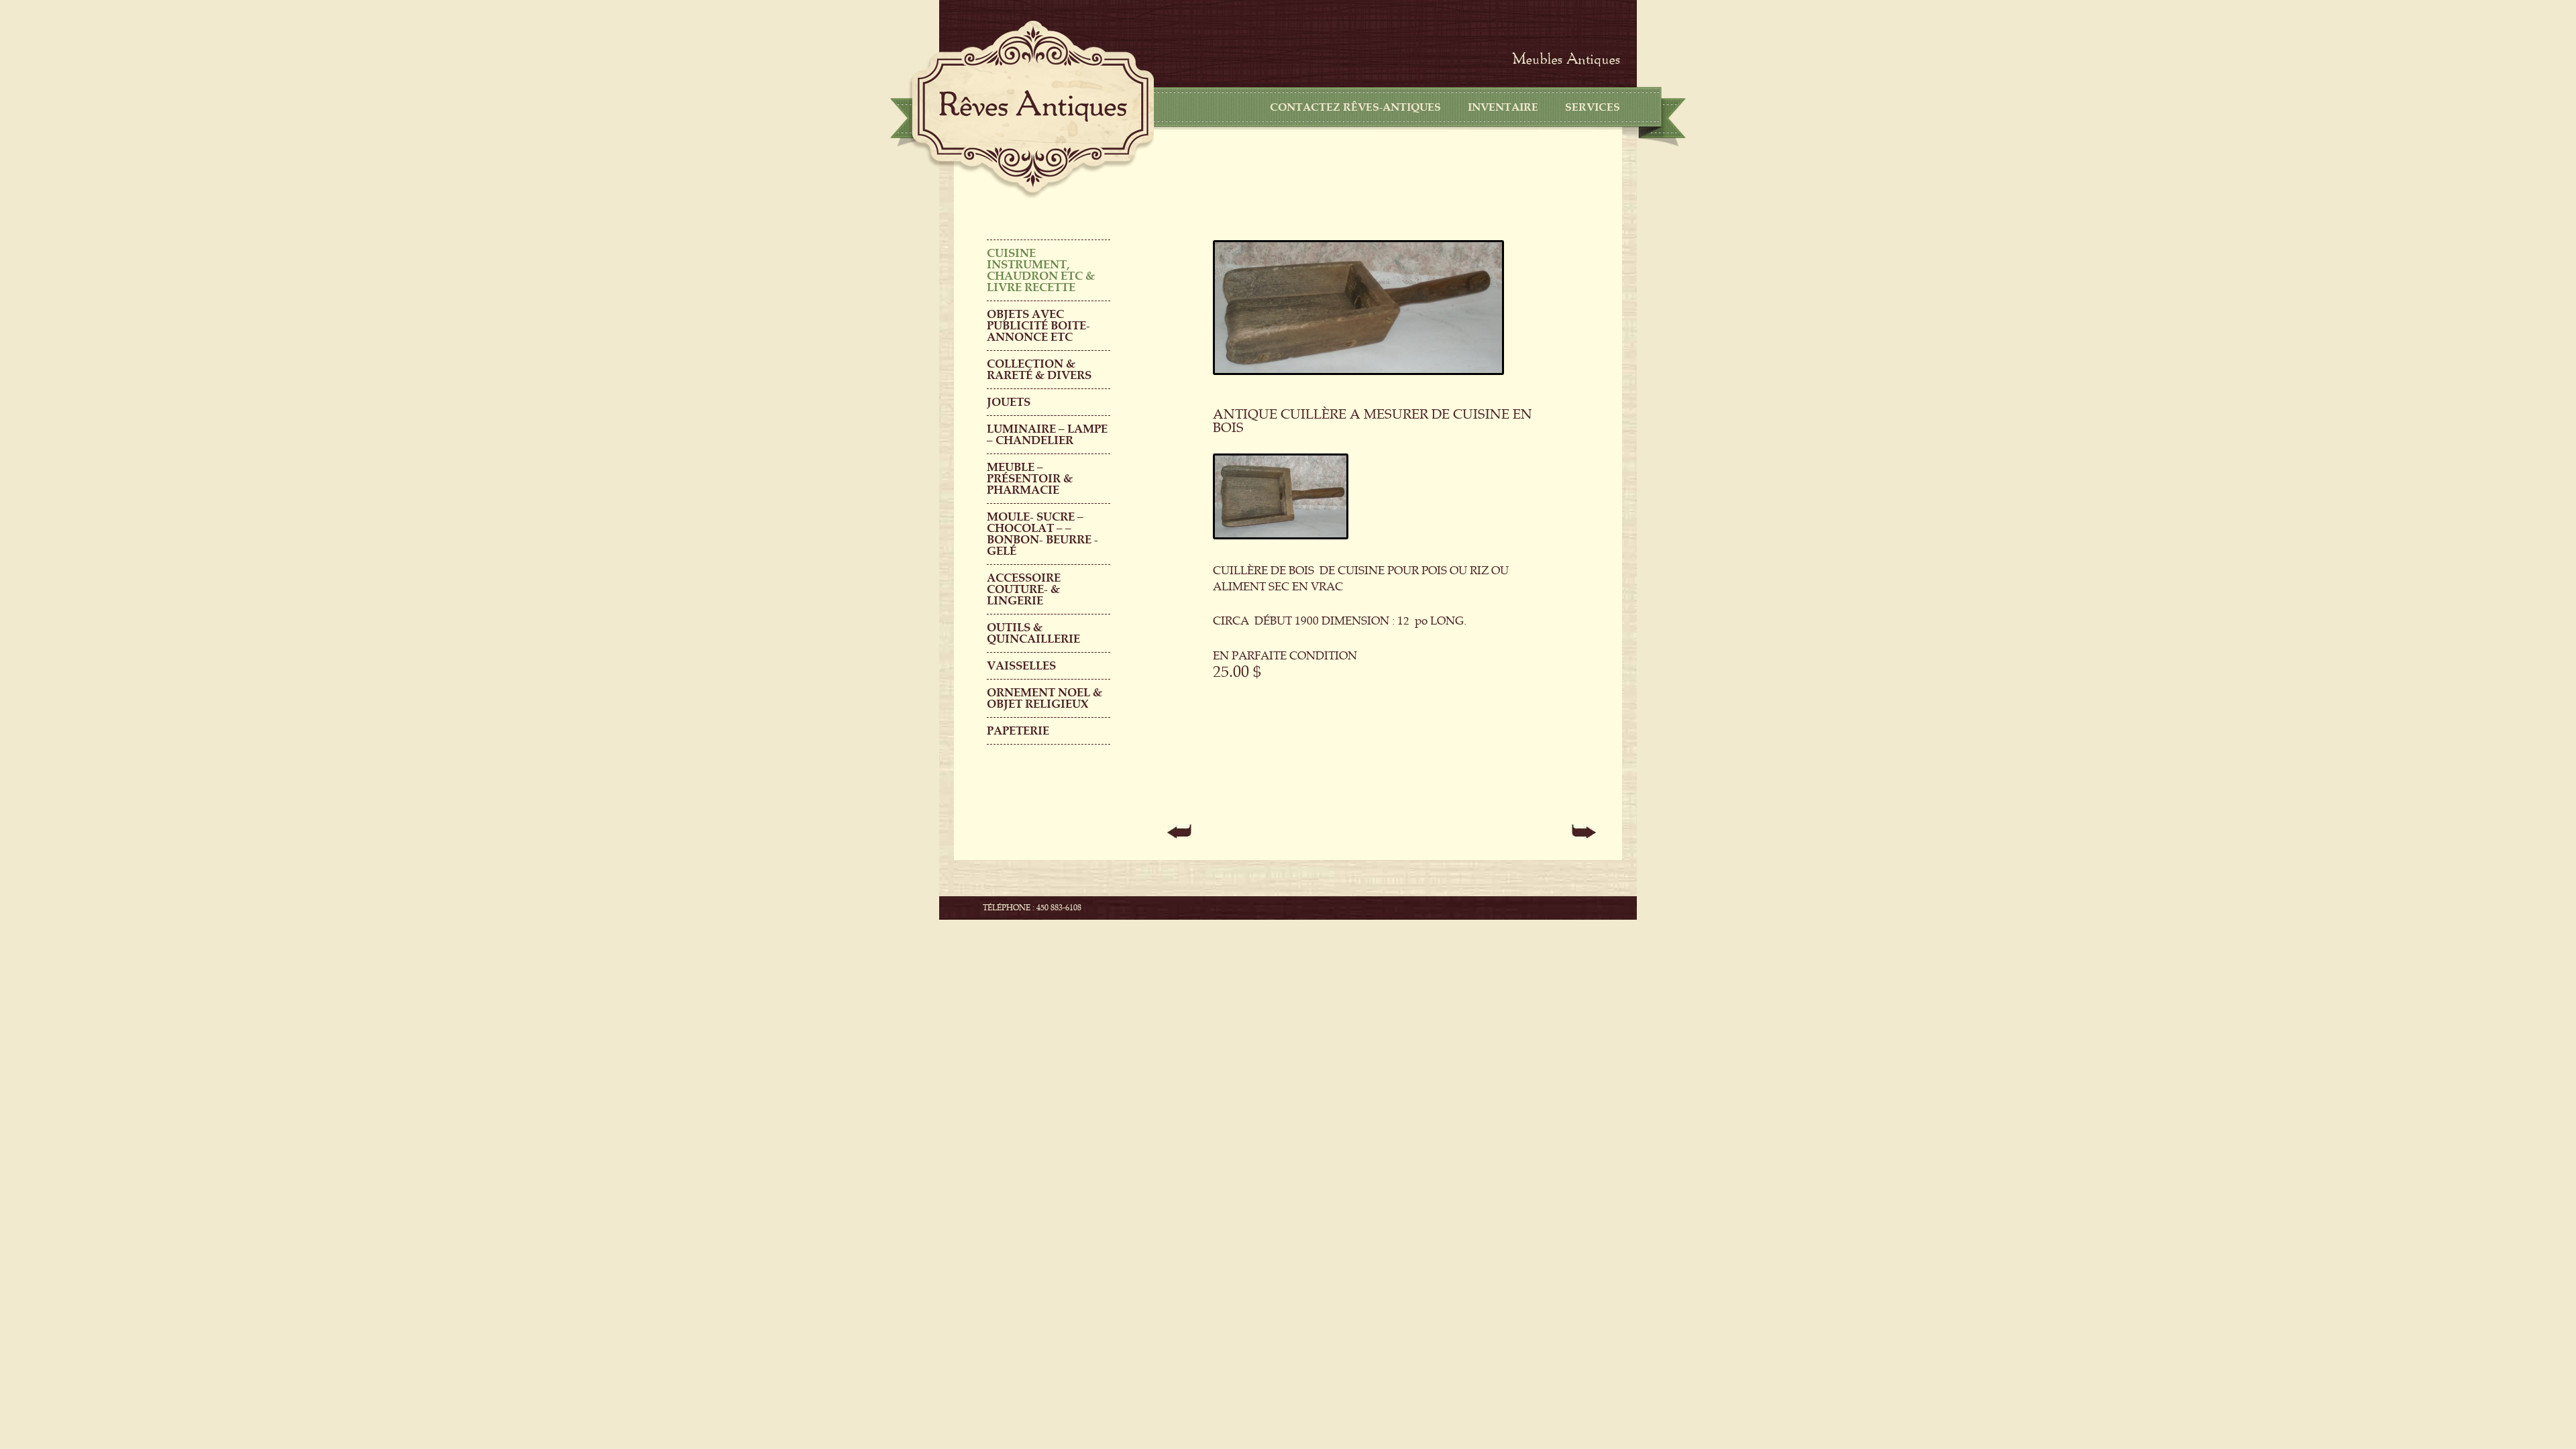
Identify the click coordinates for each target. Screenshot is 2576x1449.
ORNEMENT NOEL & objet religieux (1044, 698)
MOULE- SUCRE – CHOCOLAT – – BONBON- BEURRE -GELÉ (1042, 534)
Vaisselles (1021, 666)
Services (1593, 107)
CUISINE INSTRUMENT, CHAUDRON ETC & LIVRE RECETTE (1041, 270)
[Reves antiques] (1033, 106)
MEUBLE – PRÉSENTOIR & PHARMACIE (1030, 479)
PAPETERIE (1018, 731)
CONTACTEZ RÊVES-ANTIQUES (1355, 107)
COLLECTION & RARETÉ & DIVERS (1039, 370)
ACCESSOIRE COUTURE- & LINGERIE (1024, 589)
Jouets (1009, 402)
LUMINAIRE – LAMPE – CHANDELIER (1047, 435)
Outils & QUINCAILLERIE (1033, 633)
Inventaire (1503, 107)
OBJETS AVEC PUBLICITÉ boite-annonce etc (1038, 326)
